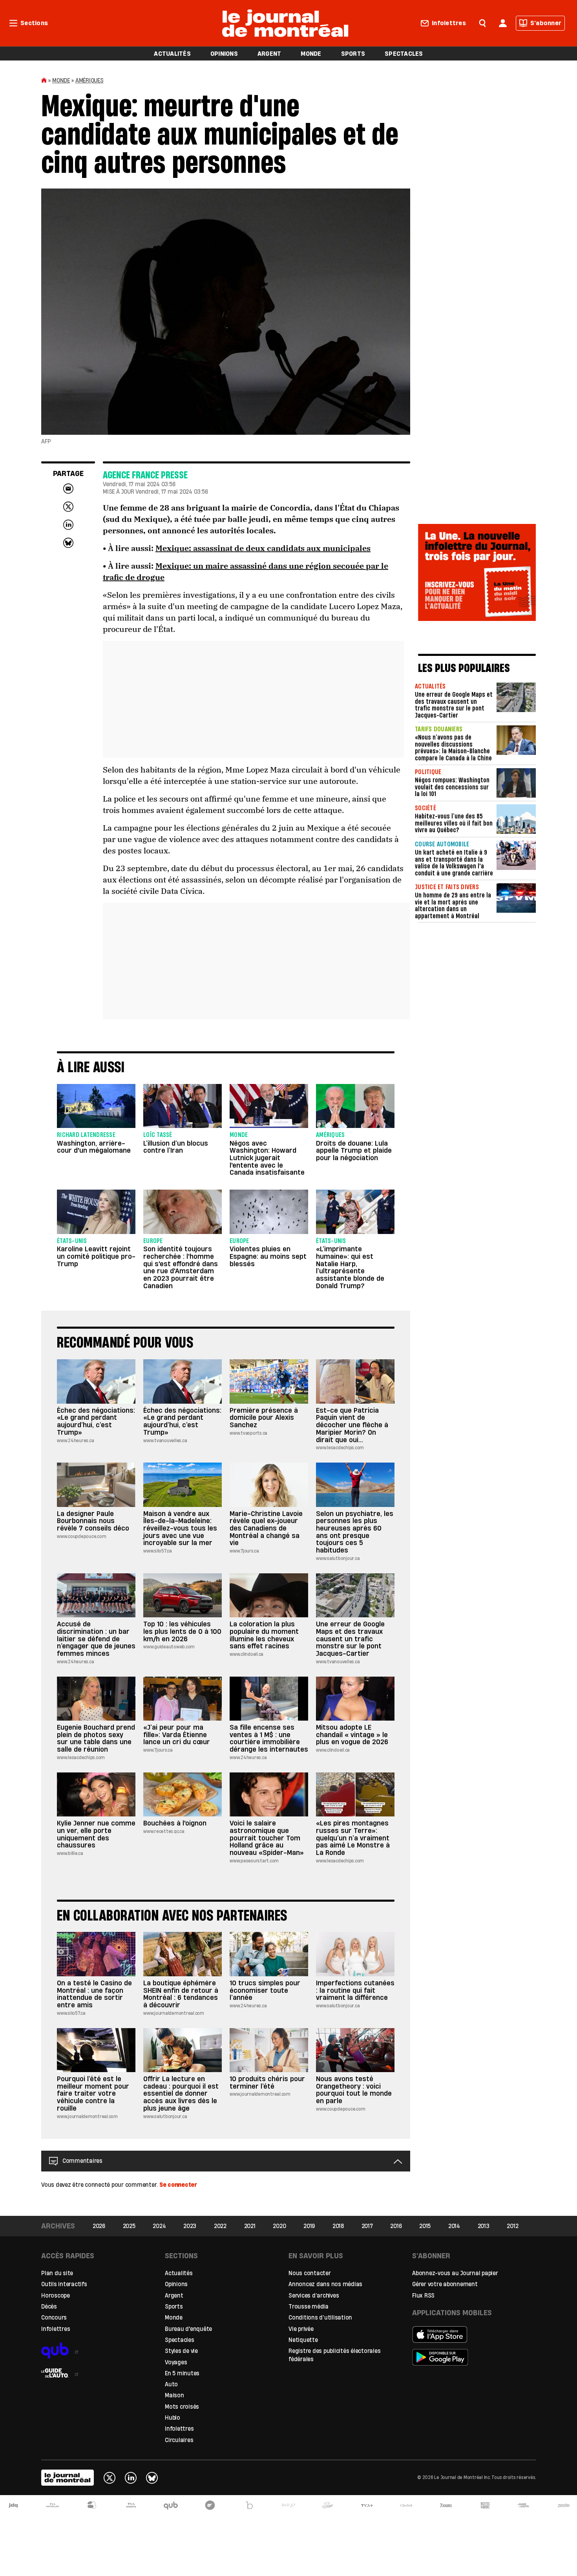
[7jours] (446, 2505)
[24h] (92, 2505)
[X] (110, 2478)
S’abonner (546, 23)
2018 (338, 2226)
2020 (279, 2226)
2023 (190, 2226)
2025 (129, 2226)
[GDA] (524, 2505)
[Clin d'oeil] (406, 2505)
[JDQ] (13, 2505)
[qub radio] (95, 2347)
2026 (99, 2226)
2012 (512, 2226)
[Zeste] (564, 2505)
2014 (454, 2226)
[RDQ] (485, 2505)
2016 (396, 2226)
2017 (367, 2226)
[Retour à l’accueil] (285, 22)
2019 (309, 2226)
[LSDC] (210, 2505)
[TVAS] (131, 2505)
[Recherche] (482, 22)
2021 (250, 2226)
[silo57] (288, 2505)
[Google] (466, 2357)
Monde (61, 80)
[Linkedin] (131, 2478)
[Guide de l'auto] (95, 2370)
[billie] (249, 2505)
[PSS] (328, 2505)
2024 (159, 2226)
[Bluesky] (152, 2478)
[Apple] (466, 2334)
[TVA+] (367, 2505)
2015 (425, 2226)
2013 (484, 2226)
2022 (220, 2226)
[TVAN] (53, 2505)
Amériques (89, 80)
